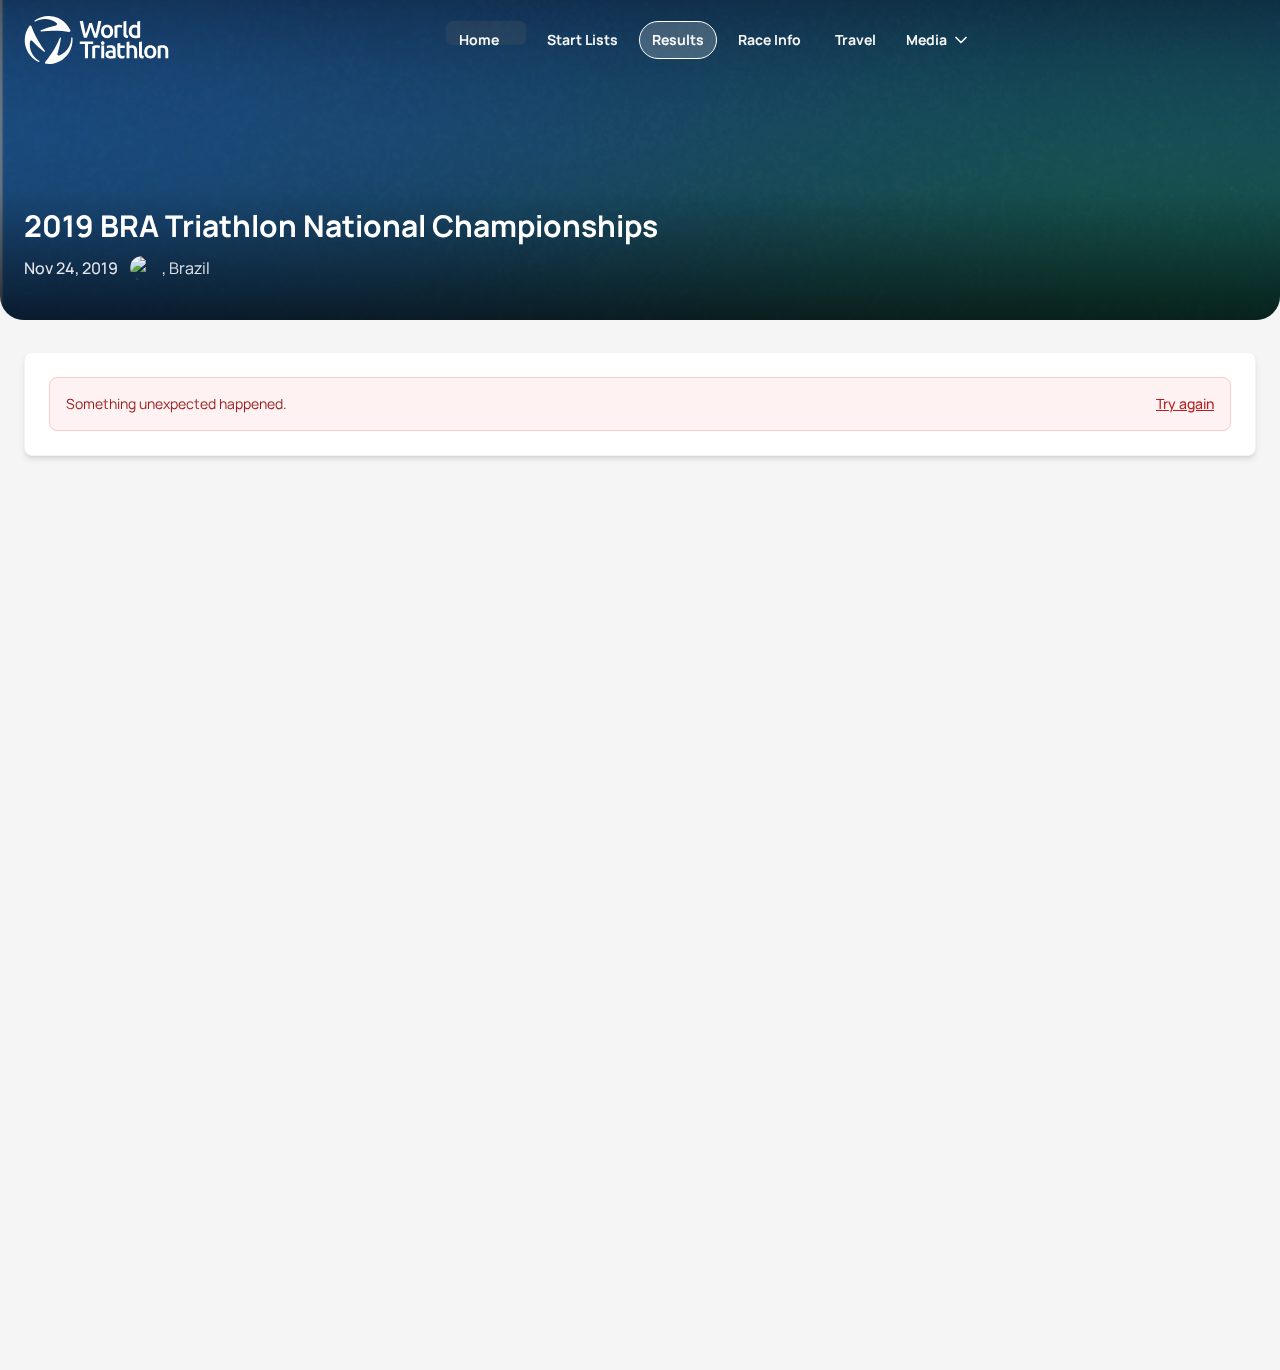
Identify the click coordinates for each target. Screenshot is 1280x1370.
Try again (1185, 403)
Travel (855, 39)
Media (926, 39)
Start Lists (582, 39)
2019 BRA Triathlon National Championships (341, 225)
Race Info (769, 39)
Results (678, 39)
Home (479, 39)
